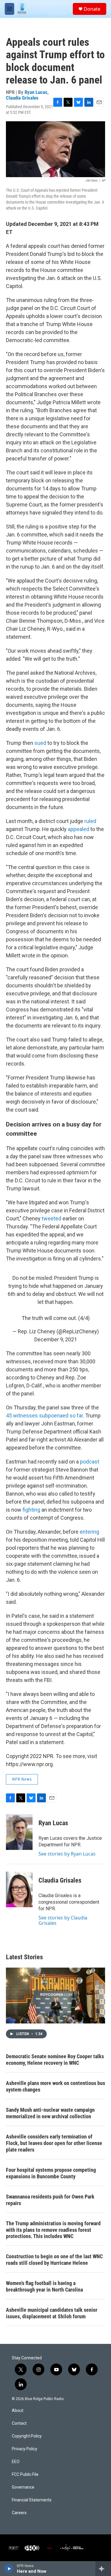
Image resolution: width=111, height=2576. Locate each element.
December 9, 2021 (56, 1339)
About (18, 2411)
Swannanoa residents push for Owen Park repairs (50, 2200)
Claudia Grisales (22, 98)
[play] (9, 2569)
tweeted (52, 1218)
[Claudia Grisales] (19, 1889)
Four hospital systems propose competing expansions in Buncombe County (51, 2173)
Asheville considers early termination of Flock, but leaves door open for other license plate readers (54, 2143)
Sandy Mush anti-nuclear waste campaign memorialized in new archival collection (50, 2113)
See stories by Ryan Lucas (67, 1854)
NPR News (22, 1779)
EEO (16, 2462)
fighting (31, 1510)
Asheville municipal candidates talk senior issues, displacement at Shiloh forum (52, 2313)
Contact (19, 2423)
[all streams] (103, 2569)
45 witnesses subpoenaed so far (44, 1416)
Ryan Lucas (36, 92)
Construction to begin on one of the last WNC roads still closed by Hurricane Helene (54, 2260)
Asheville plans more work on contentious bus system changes (55, 2086)
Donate (92, 9)
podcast (90, 1462)
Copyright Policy (27, 2436)
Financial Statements (32, 2500)
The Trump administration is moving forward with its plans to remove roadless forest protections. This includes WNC (53, 2230)
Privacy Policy (25, 2449)
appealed (78, 829)
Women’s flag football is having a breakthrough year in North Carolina (44, 2286)
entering (89, 1532)
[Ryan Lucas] (19, 1832)
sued (40, 743)
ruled (90, 821)
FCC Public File (25, 2474)
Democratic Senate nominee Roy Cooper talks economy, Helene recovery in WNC (55, 2060)
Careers (19, 2513)
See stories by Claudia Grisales (63, 1920)
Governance (23, 2487)
